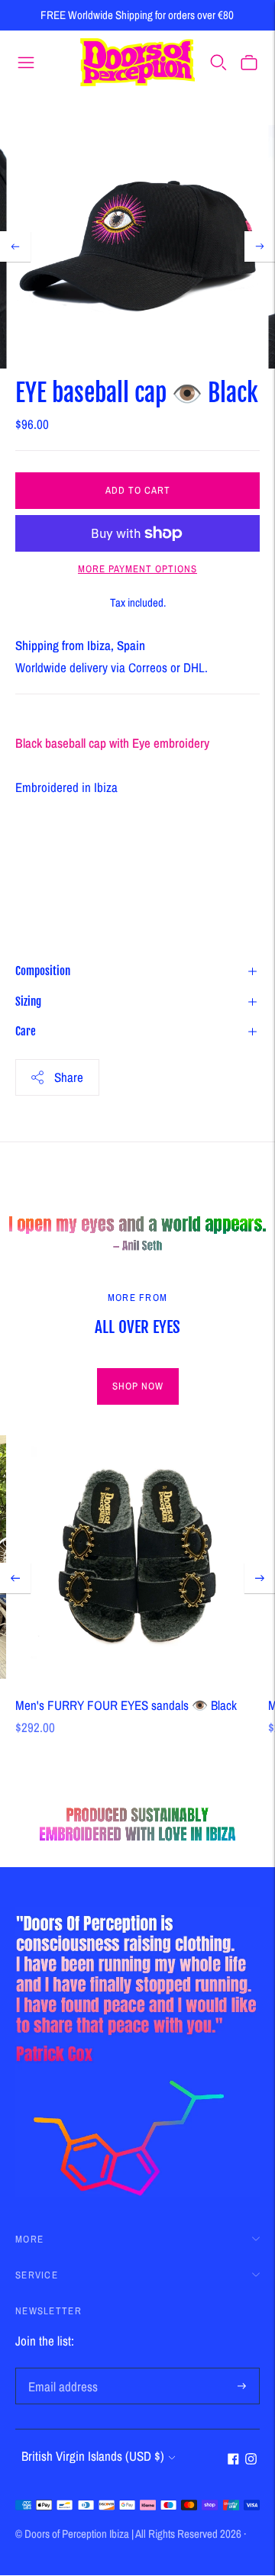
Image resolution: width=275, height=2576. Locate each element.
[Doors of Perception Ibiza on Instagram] (251, 2460)
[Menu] (26, 62)
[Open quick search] (218, 62)
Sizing (28, 1001)
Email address (60, 2370)
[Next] (260, 246)
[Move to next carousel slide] (260, 1578)
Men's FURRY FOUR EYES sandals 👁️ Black (126, 1705)
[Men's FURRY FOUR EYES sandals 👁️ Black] (137, 1557)
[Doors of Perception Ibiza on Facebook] (233, 2460)
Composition (43, 971)
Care (26, 1031)
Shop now (138, 1386)
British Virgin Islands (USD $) (93, 2456)
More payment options (137, 569)
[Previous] (15, 246)
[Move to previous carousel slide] (15, 1578)
